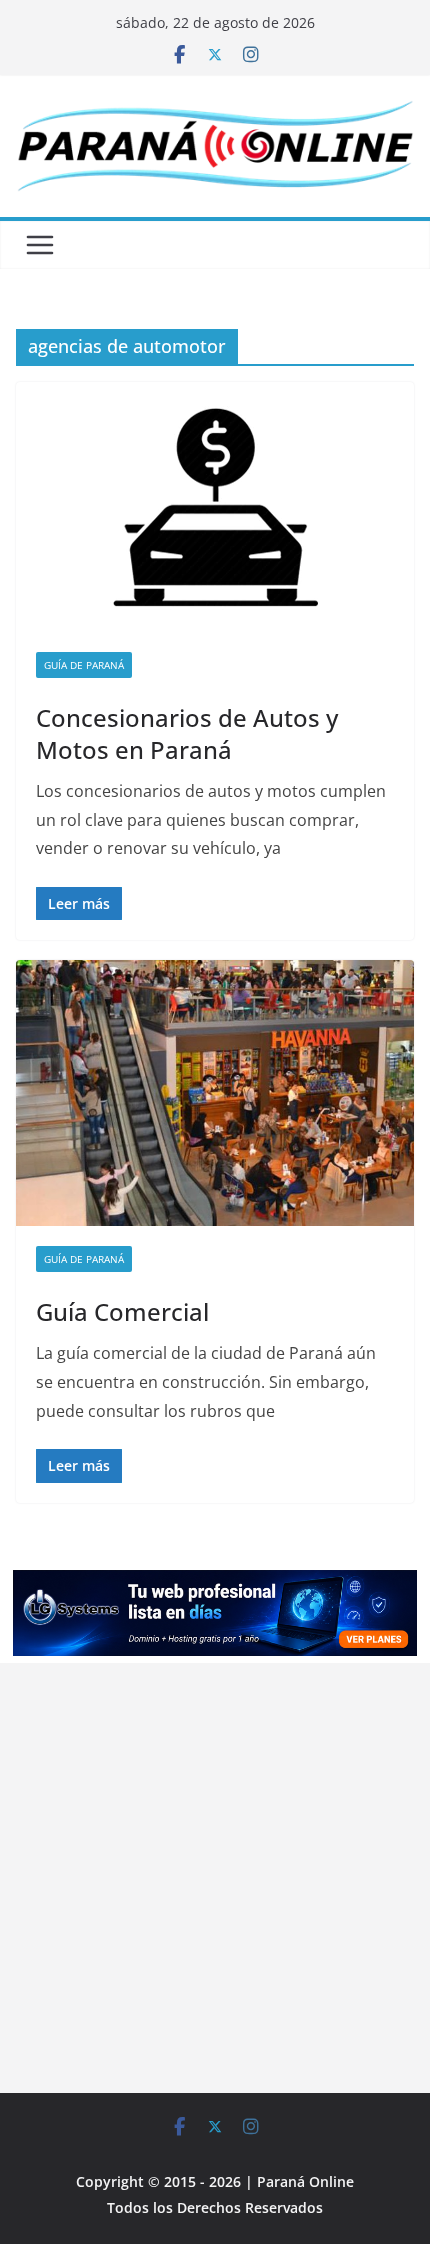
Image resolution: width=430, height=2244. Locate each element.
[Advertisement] (215, 1878)
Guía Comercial (122, 1311)
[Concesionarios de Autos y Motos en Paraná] (215, 507)
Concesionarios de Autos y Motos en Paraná (187, 733)
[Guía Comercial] (215, 1092)
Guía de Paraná (84, 665)
